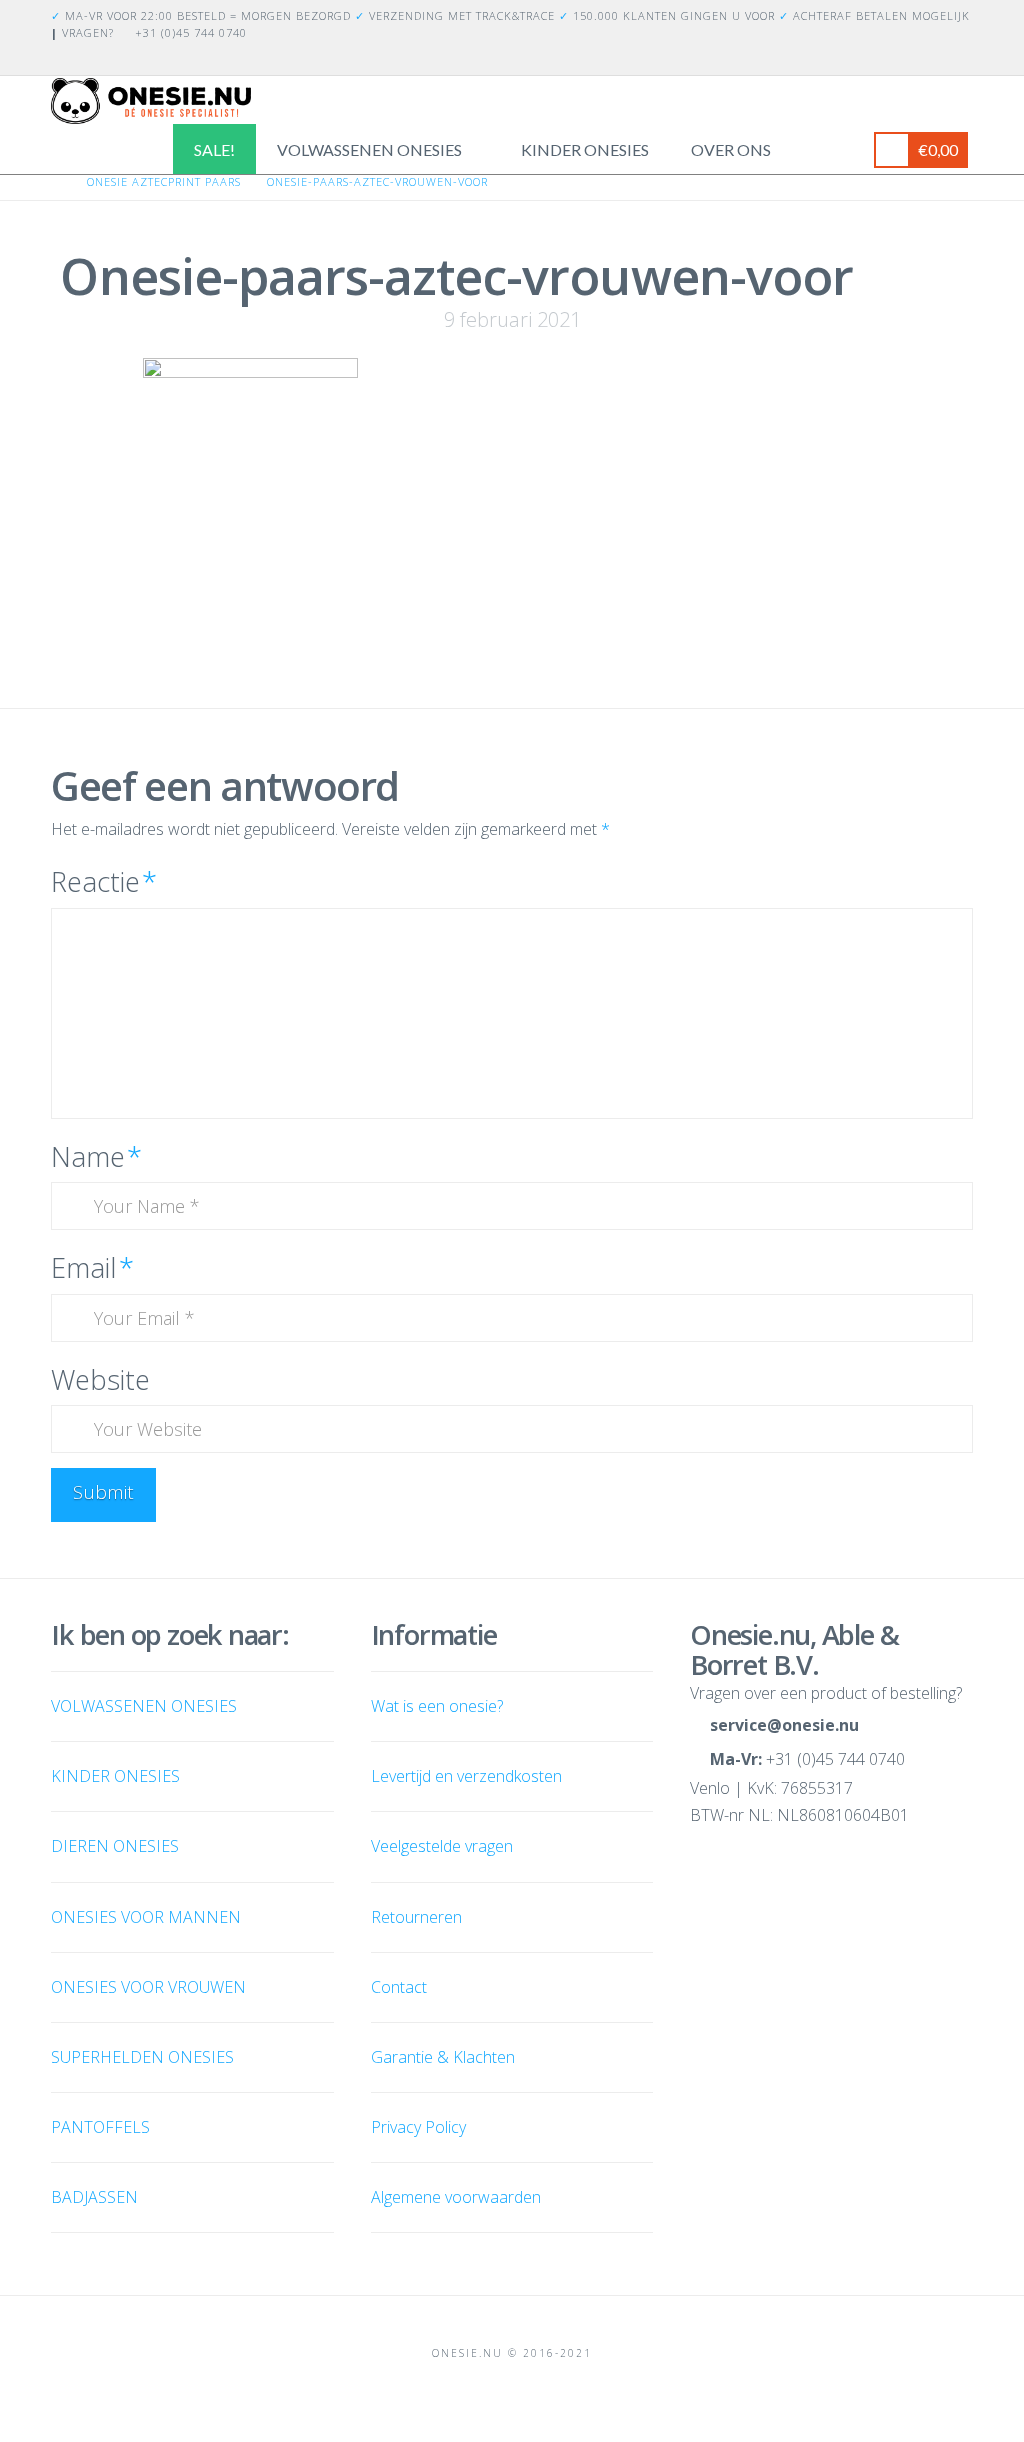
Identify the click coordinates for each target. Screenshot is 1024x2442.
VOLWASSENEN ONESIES (144, 1706)
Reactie (104, 881)
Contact (399, 1987)
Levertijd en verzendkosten (466, 1776)
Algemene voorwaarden (456, 2197)
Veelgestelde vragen (442, 1846)
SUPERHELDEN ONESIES (142, 2057)
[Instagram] (961, 59)
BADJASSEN (94, 2197)
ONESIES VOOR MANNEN (146, 1917)
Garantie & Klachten (443, 2057)
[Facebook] (937, 59)
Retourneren (416, 1917)
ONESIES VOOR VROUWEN (148, 1987)
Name (96, 1156)
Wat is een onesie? (437, 1706)
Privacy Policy (418, 2127)
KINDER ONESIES (115, 1776)
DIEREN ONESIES (115, 1846)
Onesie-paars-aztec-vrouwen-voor (377, 181)
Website (100, 1379)
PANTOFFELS (100, 2127)
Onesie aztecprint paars (164, 181)
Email (92, 1267)
